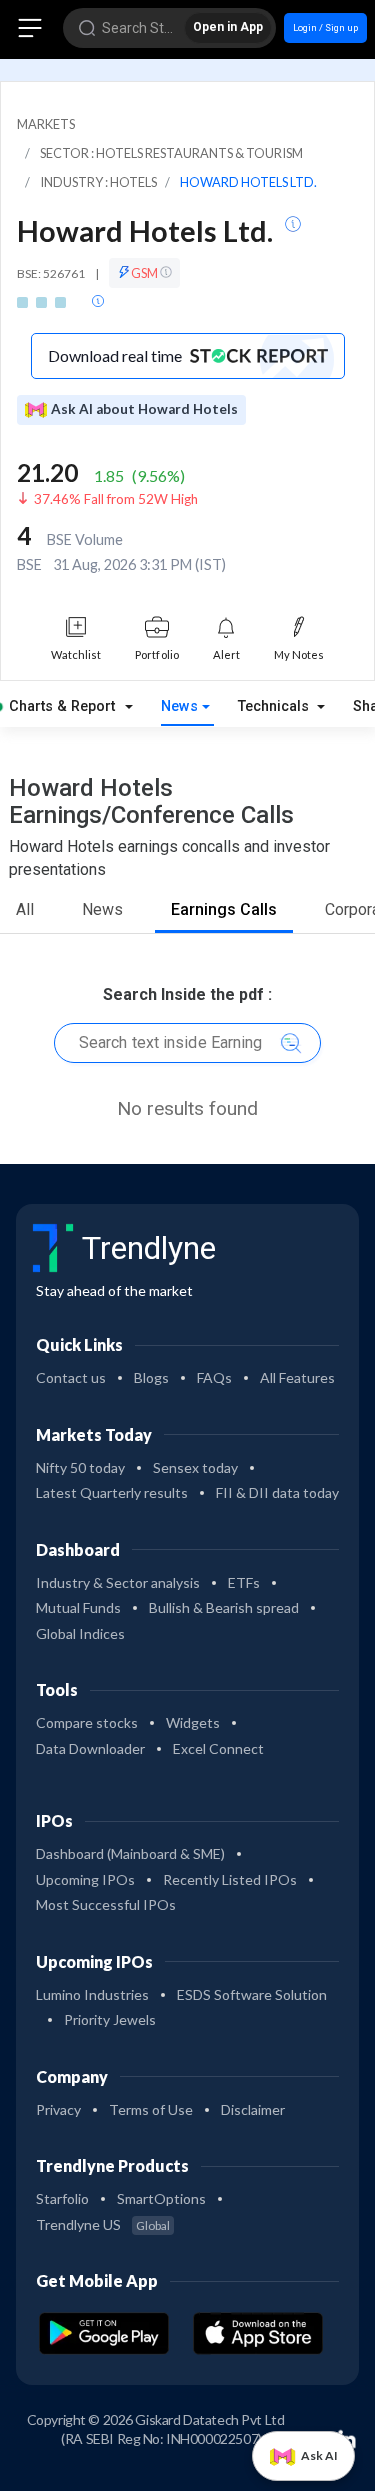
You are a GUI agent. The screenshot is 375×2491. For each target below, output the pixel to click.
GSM (145, 273)
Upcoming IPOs (85, 1879)
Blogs (151, 1377)
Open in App (228, 27)
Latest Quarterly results (112, 1492)
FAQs (214, 1377)
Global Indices (80, 1633)
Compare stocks (87, 1722)
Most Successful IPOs (106, 1904)
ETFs (244, 1582)
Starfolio (62, 2198)
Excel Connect (218, 1748)
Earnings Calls (224, 909)
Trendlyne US (103, 2224)
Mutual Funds (78, 1607)
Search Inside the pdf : (187, 994)
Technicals (275, 706)
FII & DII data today (277, 1492)
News (179, 706)
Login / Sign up (325, 27)
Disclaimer (253, 2109)
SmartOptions (161, 2198)
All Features (297, 1377)
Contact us (71, 1377)
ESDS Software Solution (252, 1994)
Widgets (193, 1722)
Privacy (58, 2109)
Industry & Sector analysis (118, 1582)
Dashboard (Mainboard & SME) (130, 1853)
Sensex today (195, 1467)
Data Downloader (90, 1748)
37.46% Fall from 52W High (116, 499)
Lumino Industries (92, 1994)
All (25, 909)
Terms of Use (151, 2109)
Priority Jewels (110, 2019)
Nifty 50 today (80, 1467)
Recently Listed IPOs (230, 1879)
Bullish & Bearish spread (224, 1607)
